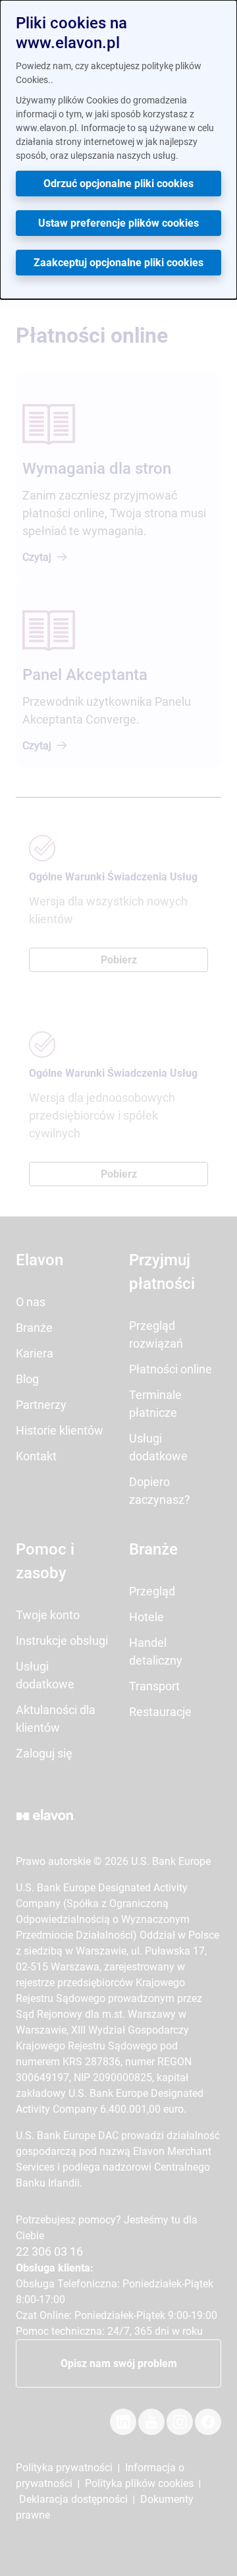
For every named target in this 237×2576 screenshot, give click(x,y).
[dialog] (118, 150)
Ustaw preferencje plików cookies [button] (118, 223)
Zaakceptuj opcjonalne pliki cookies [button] (118, 263)
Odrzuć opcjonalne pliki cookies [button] (118, 184)
